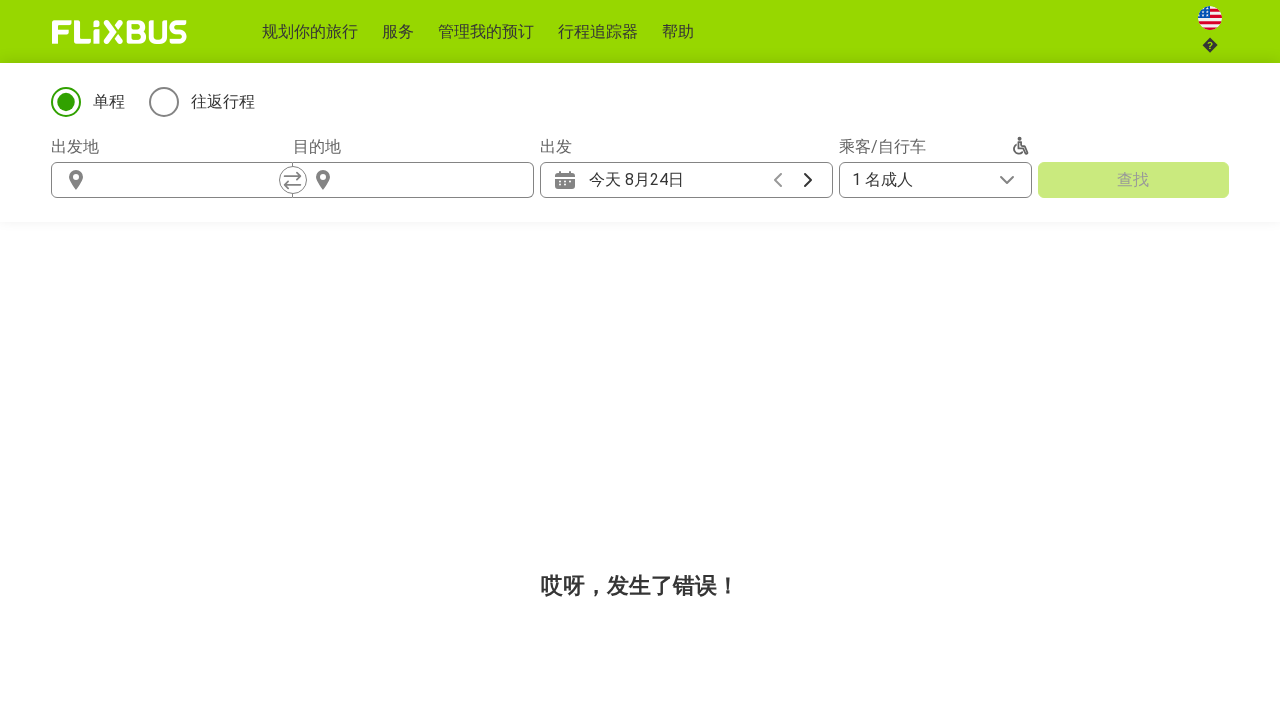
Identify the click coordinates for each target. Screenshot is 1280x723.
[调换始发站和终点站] (293, 180)
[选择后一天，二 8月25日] (808, 180)
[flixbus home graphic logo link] (119, 32)
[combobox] (190, 180)
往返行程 (223, 101)
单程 (109, 101)
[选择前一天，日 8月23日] (778, 180)
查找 (1133, 179)
